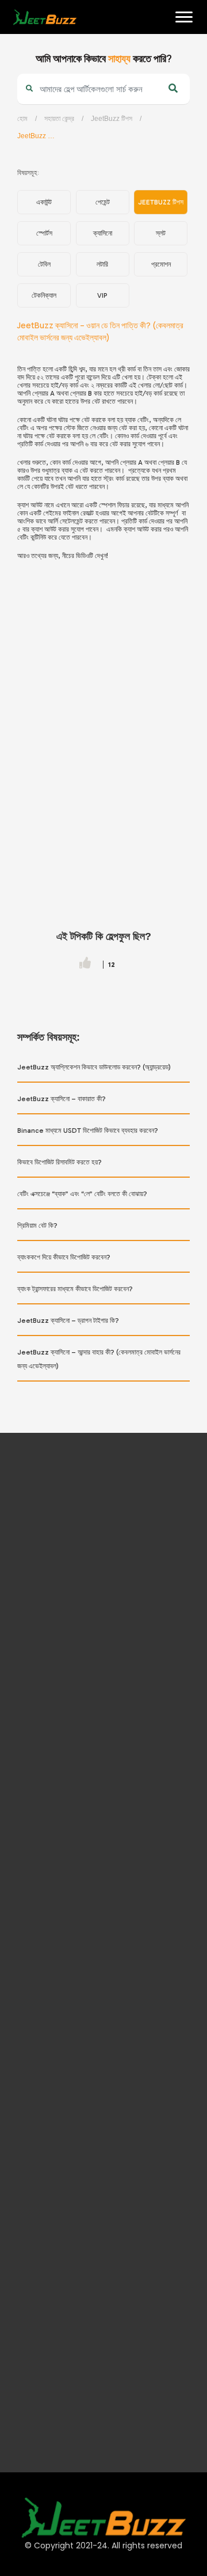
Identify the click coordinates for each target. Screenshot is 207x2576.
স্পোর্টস (44, 233)
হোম (18, 52)
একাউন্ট (44, 202)
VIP (102, 295)
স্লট (161, 233)
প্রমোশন (161, 264)
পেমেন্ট (103, 202)
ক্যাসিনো (103, 233)
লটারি (102, 264)
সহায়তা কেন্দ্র (59, 119)
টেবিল (44, 264)
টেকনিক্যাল (44, 295)
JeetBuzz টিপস (112, 119)
